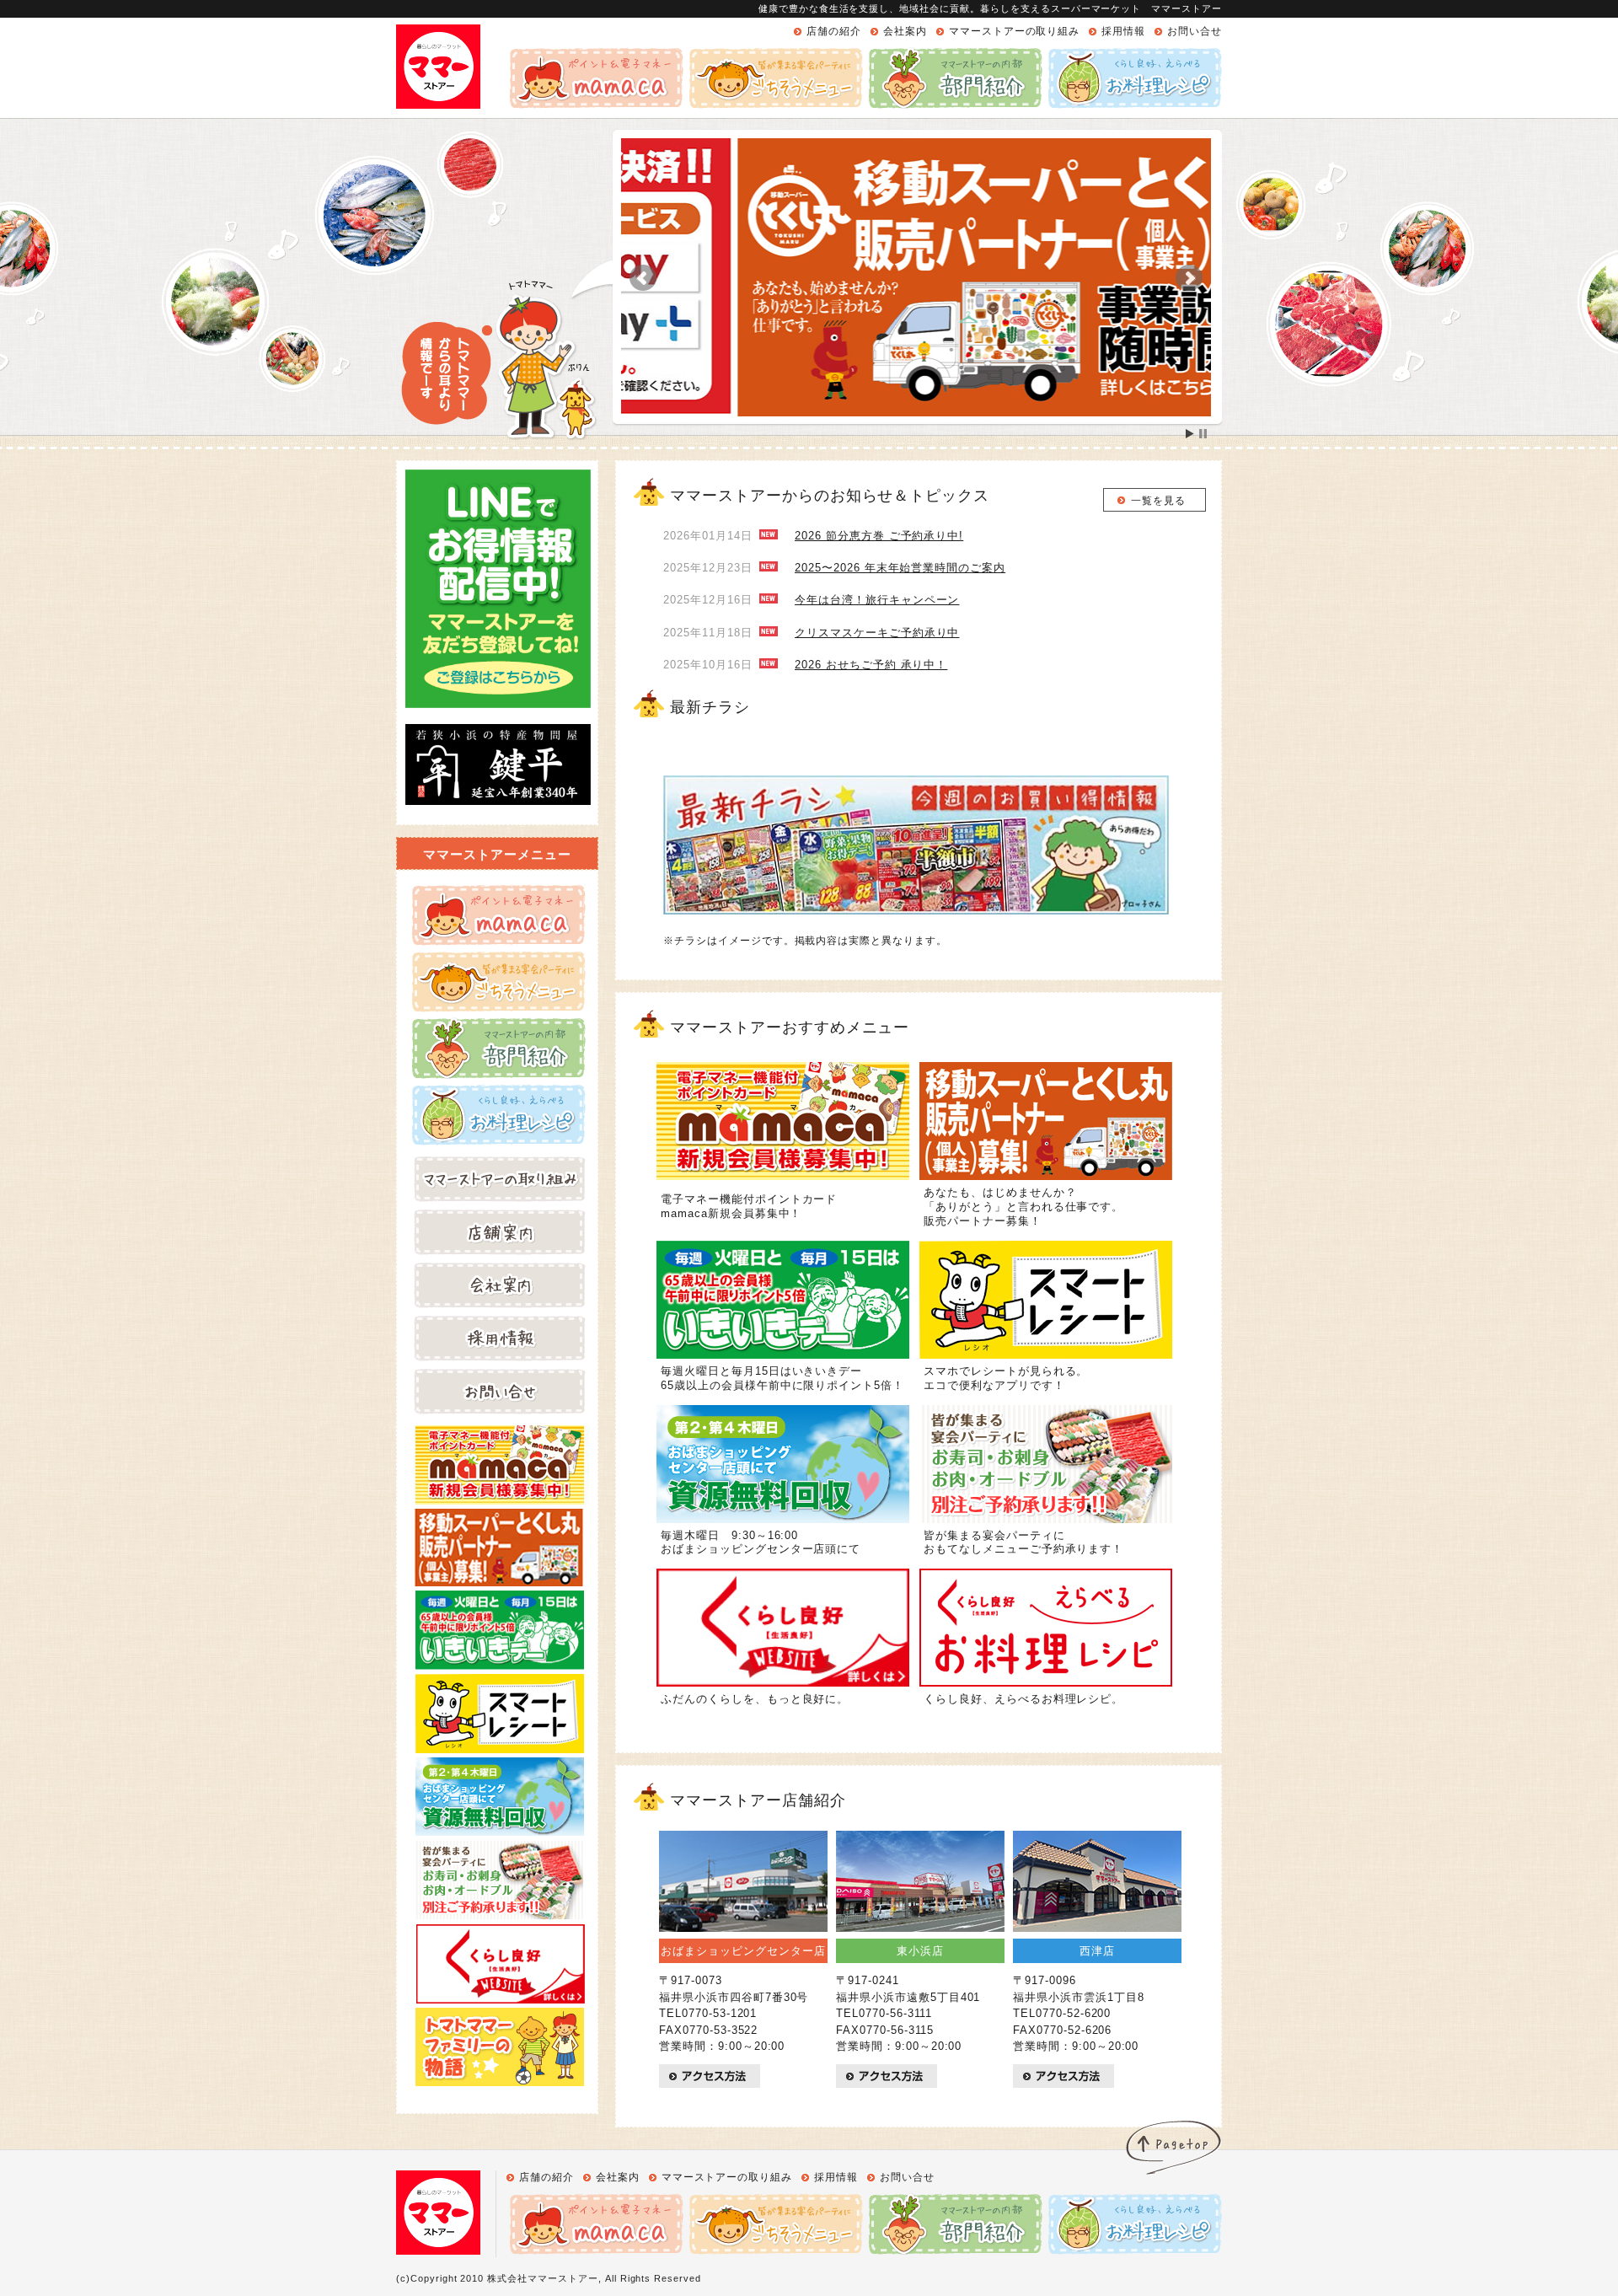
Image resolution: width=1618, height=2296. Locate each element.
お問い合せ (1195, 31)
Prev (643, 278)
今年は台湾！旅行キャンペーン (877, 600)
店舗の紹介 (834, 31)
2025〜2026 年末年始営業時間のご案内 (900, 568)
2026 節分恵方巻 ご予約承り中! (879, 536)
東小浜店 (920, 1951)
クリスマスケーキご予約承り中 (877, 633)
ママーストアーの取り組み (1015, 31)
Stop (1203, 434)
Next (1189, 278)
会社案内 (905, 31)
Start (1190, 434)
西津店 (1097, 1951)
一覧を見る (1158, 501)
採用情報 (1123, 31)
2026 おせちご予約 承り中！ (871, 665)
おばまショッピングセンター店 (743, 1951)
